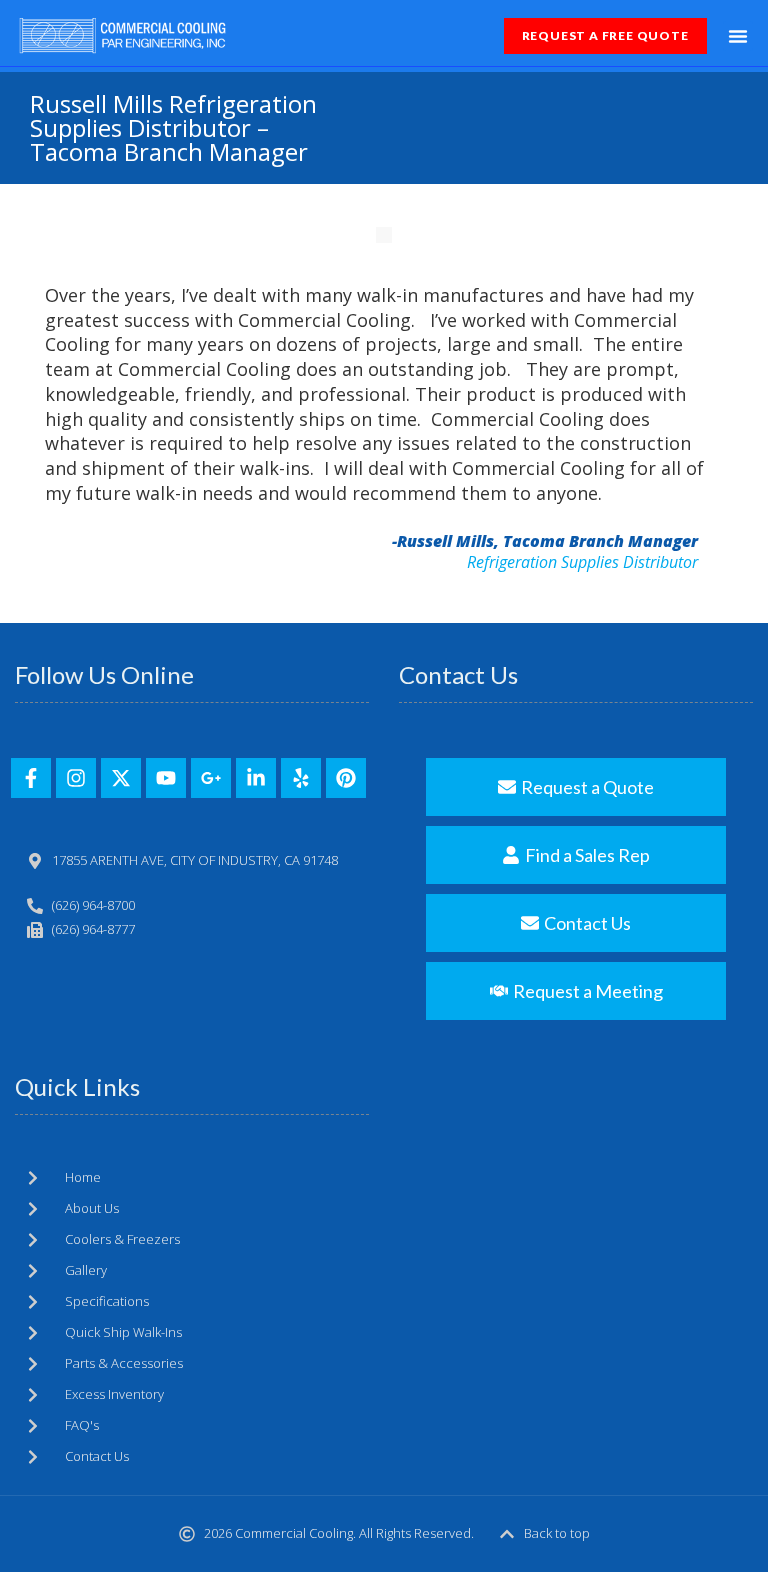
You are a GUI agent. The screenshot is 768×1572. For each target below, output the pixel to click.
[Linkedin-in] (256, 778)
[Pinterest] (346, 778)
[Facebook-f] (31, 778)
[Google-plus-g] (211, 778)
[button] (738, 36)
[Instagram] (76, 778)
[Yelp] (301, 778)
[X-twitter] (121, 778)
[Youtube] (166, 778)
